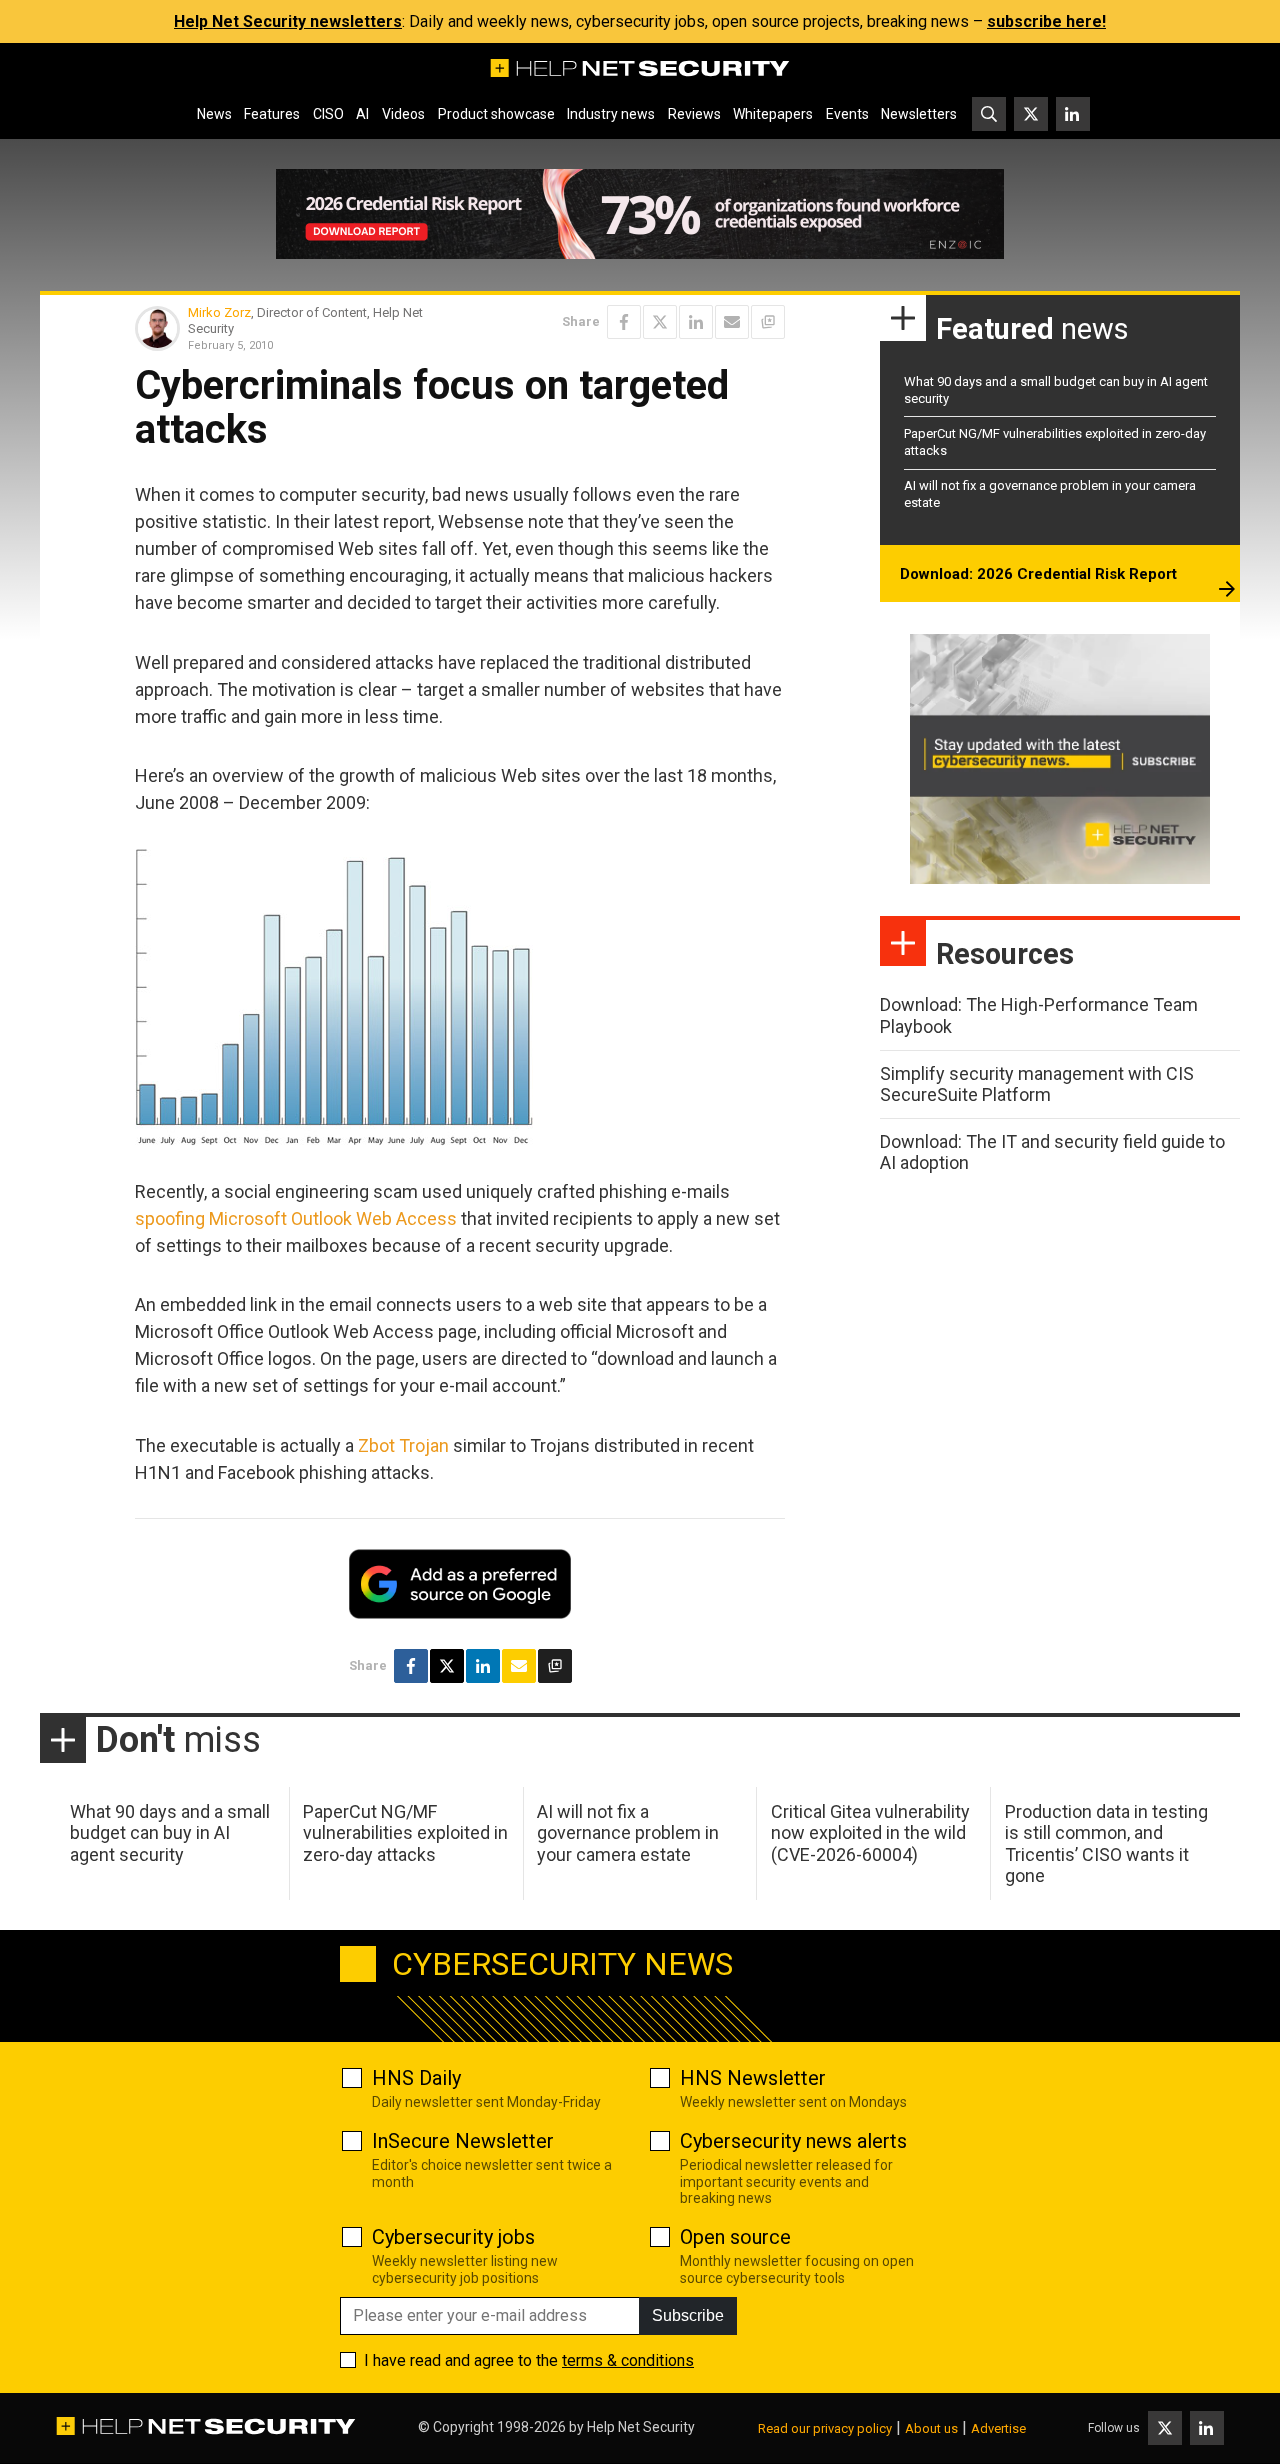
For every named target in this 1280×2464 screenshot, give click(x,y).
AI (362, 114)
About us (931, 2428)
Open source (735, 2237)
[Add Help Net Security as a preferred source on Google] (768, 322)
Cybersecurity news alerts (793, 2141)
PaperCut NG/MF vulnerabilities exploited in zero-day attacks (405, 1833)
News (214, 114)
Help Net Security (641, 2427)
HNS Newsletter (753, 2078)
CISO (328, 114)
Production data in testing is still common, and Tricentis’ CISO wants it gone (1106, 1844)
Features (272, 114)
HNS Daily (416, 2078)
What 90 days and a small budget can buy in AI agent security (170, 1833)
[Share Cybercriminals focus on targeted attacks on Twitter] (660, 322)
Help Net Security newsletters (288, 21)
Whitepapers (773, 114)
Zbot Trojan (403, 1445)
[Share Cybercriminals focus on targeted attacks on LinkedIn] (696, 322)
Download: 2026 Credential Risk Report (1038, 574)
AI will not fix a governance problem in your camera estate (628, 1833)
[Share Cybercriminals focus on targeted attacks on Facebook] (624, 322)
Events (847, 114)
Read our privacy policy (825, 2428)
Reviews (694, 114)
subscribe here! (1046, 21)
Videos (403, 114)
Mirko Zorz (219, 312)
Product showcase (496, 114)
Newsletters (919, 114)
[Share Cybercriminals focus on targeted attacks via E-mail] (732, 322)
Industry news (611, 114)
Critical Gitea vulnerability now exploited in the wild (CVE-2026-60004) (870, 1833)
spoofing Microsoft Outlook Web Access (296, 1218)
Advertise (998, 2428)
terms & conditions (628, 2360)
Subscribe (688, 2315)
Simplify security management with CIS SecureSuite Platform (1037, 1084)
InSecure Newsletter (463, 2141)
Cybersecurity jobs (453, 2237)
